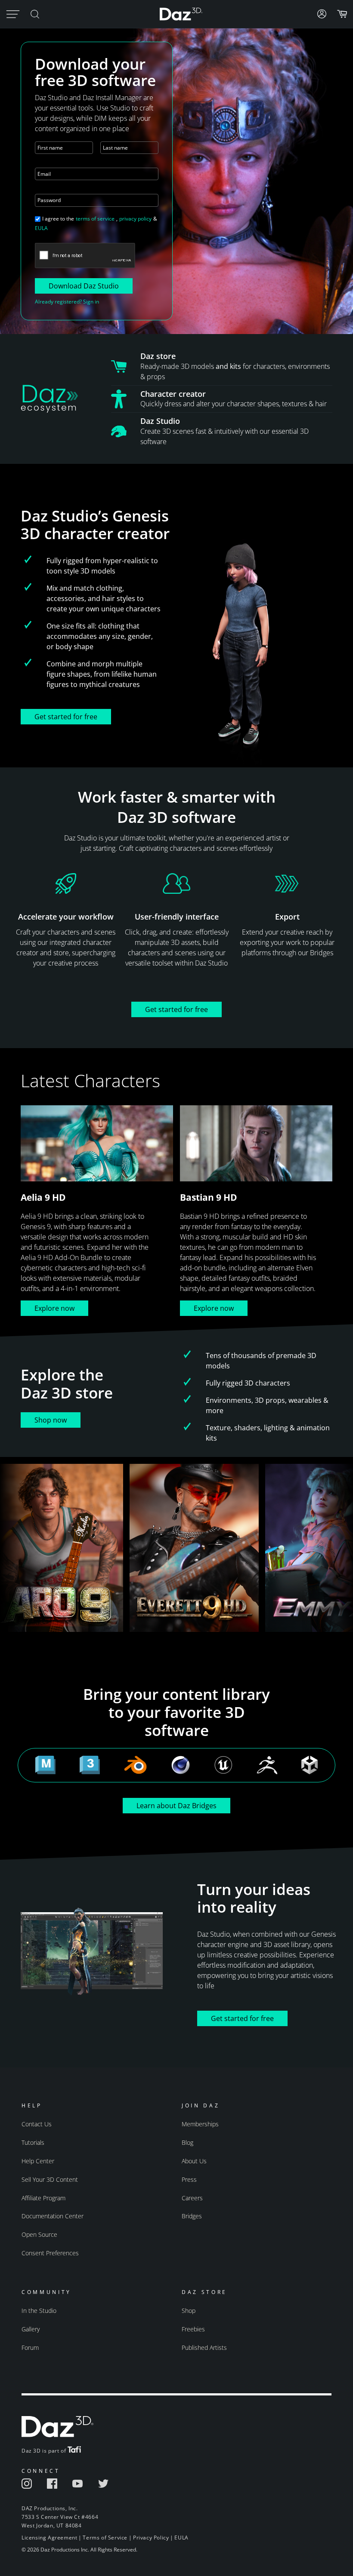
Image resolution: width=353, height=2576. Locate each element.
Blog (187, 2142)
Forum (30, 2348)
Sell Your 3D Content (50, 2179)
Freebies (193, 2329)
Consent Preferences (50, 2253)
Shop (189, 2311)
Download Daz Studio (84, 286)
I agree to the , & (96, 223)
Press (189, 2179)
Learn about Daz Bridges (176, 1806)
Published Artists (204, 2348)
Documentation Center (53, 2216)
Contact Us (37, 2124)
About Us (194, 2161)
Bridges (192, 2216)
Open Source (39, 2234)
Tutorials (33, 2142)
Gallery (31, 2329)
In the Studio (39, 2311)
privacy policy (135, 219)
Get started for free (66, 717)
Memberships (200, 2124)
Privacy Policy (151, 2538)
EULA (41, 228)
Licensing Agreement (49, 2538)
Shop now (51, 1420)
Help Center (38, 2161)
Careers (192, 2198)
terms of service (95, 219)
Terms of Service (105, 2538)
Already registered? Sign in (67, 302)
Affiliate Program (43, 2198)
